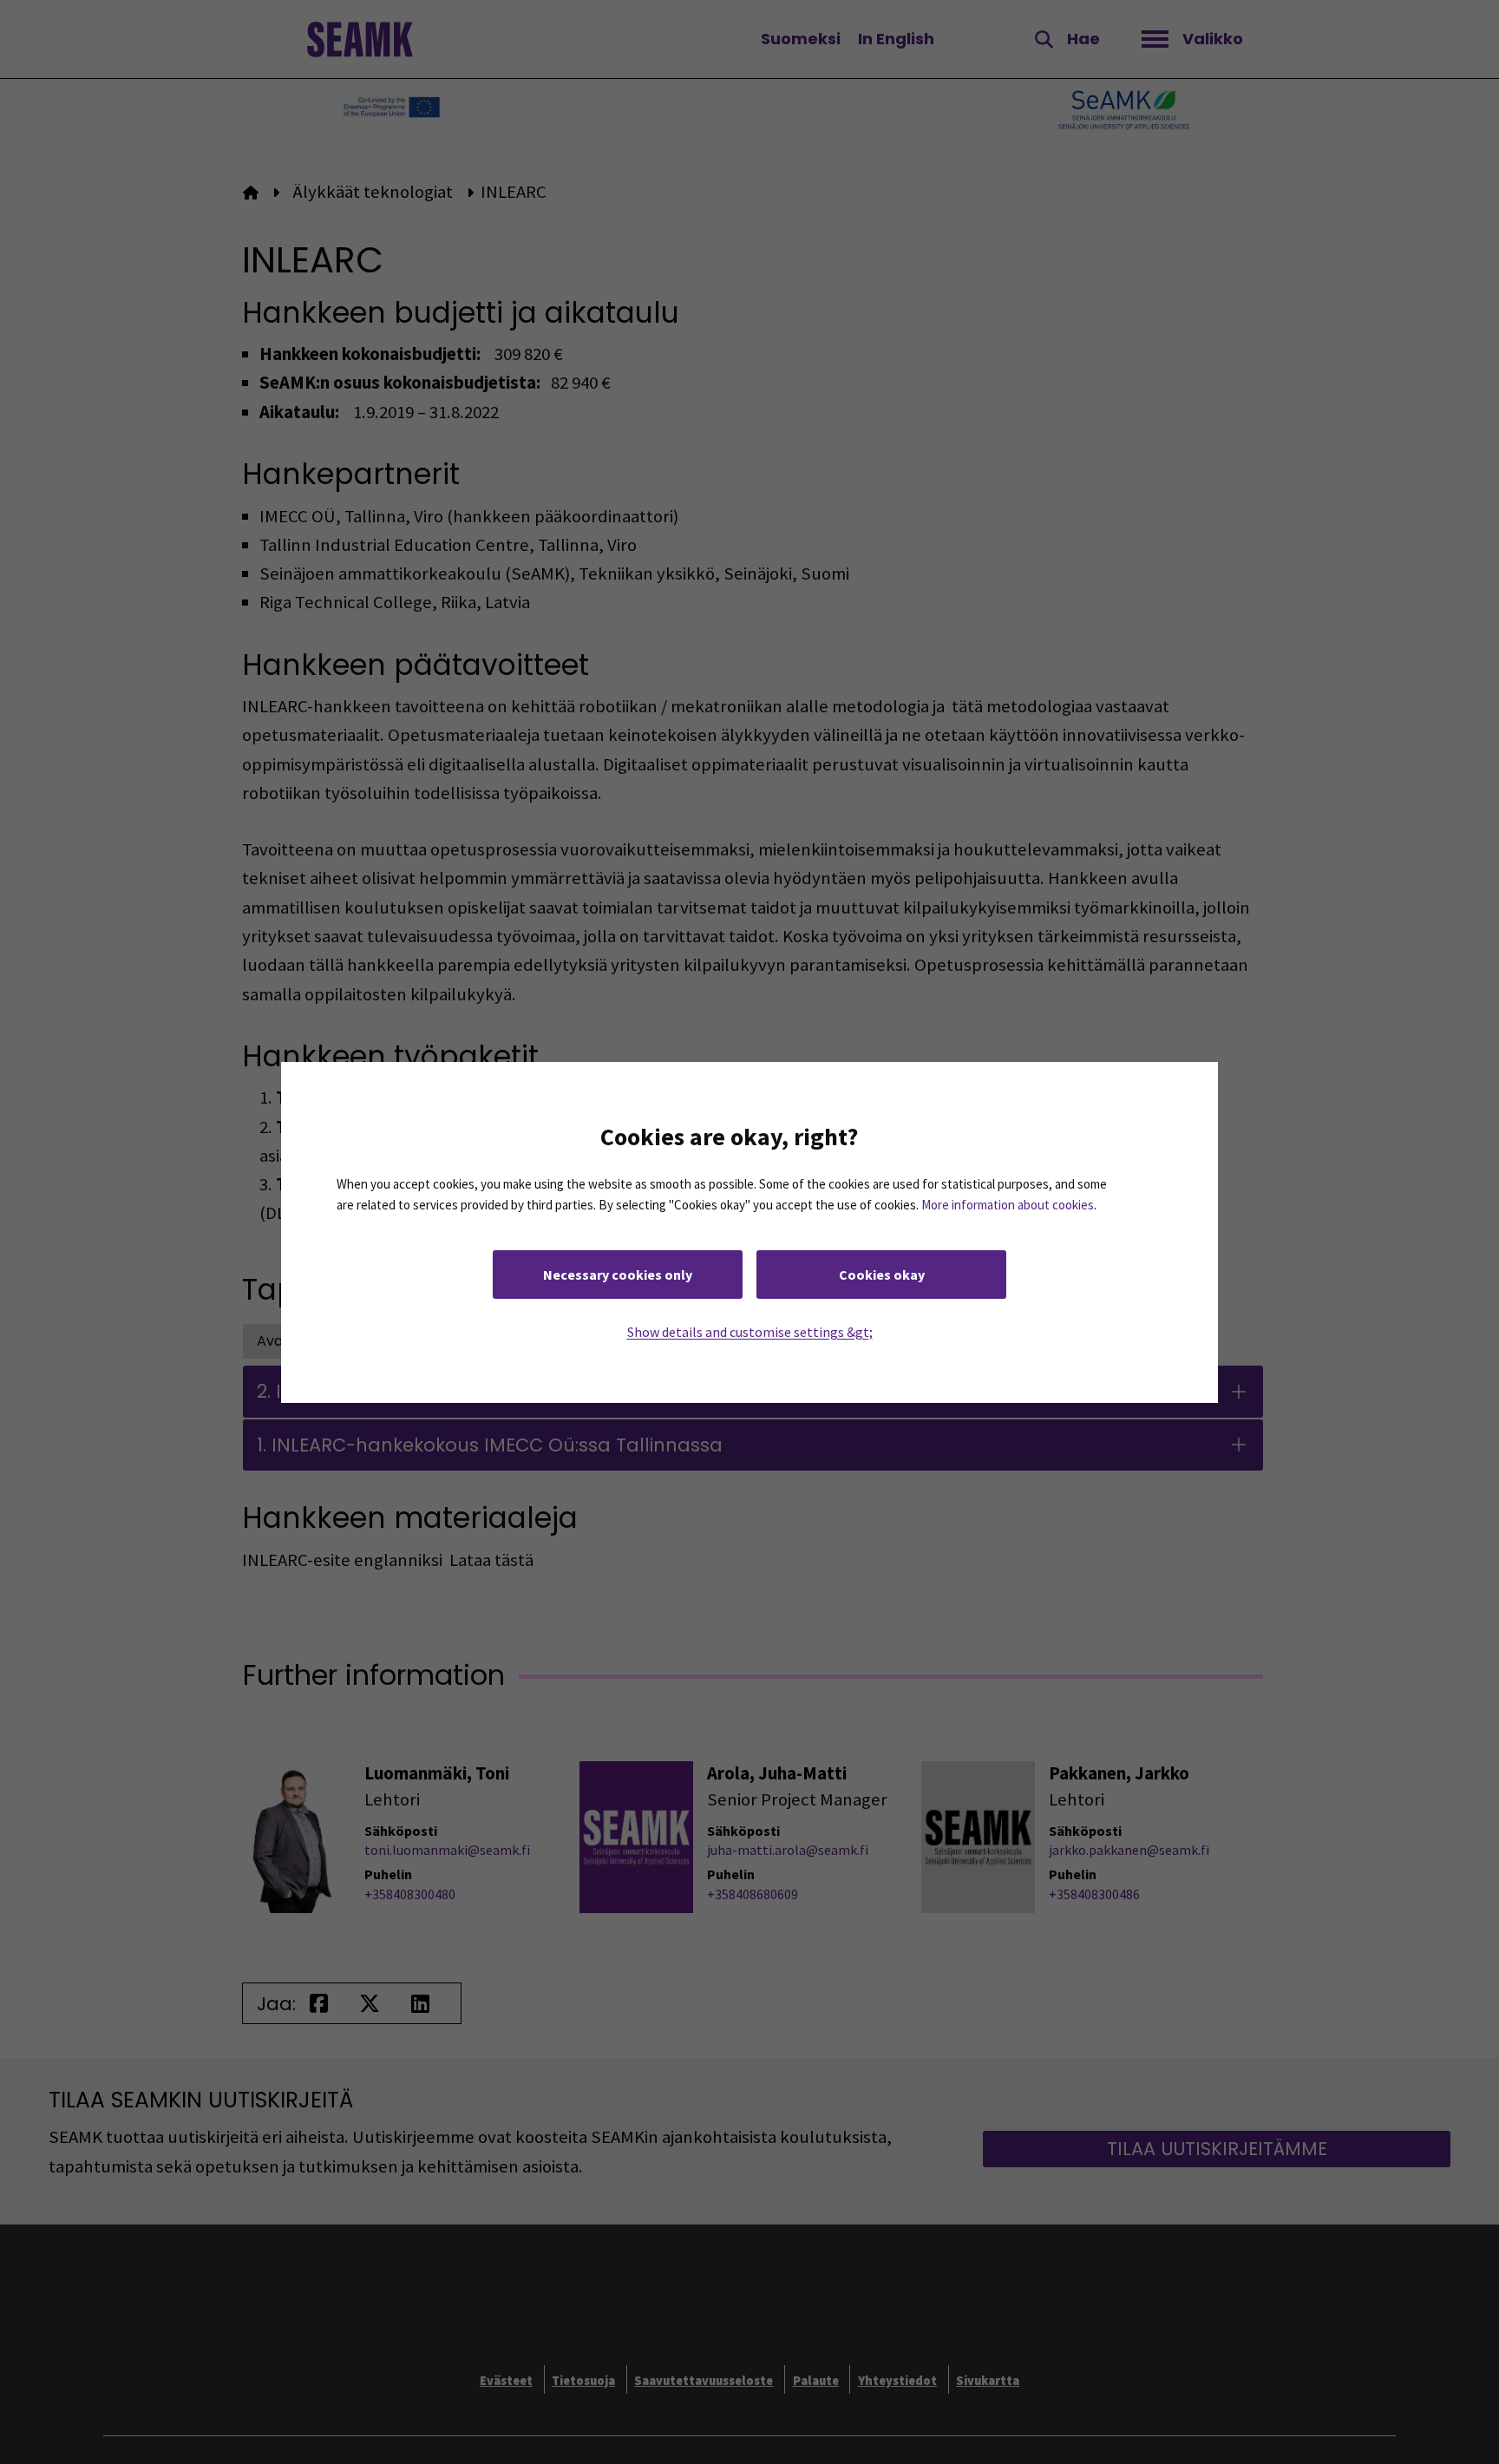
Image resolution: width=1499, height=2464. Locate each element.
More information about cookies (1008, 1204)
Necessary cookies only (618, 1274)
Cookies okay (882, 1274)
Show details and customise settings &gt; (750, 1331)
